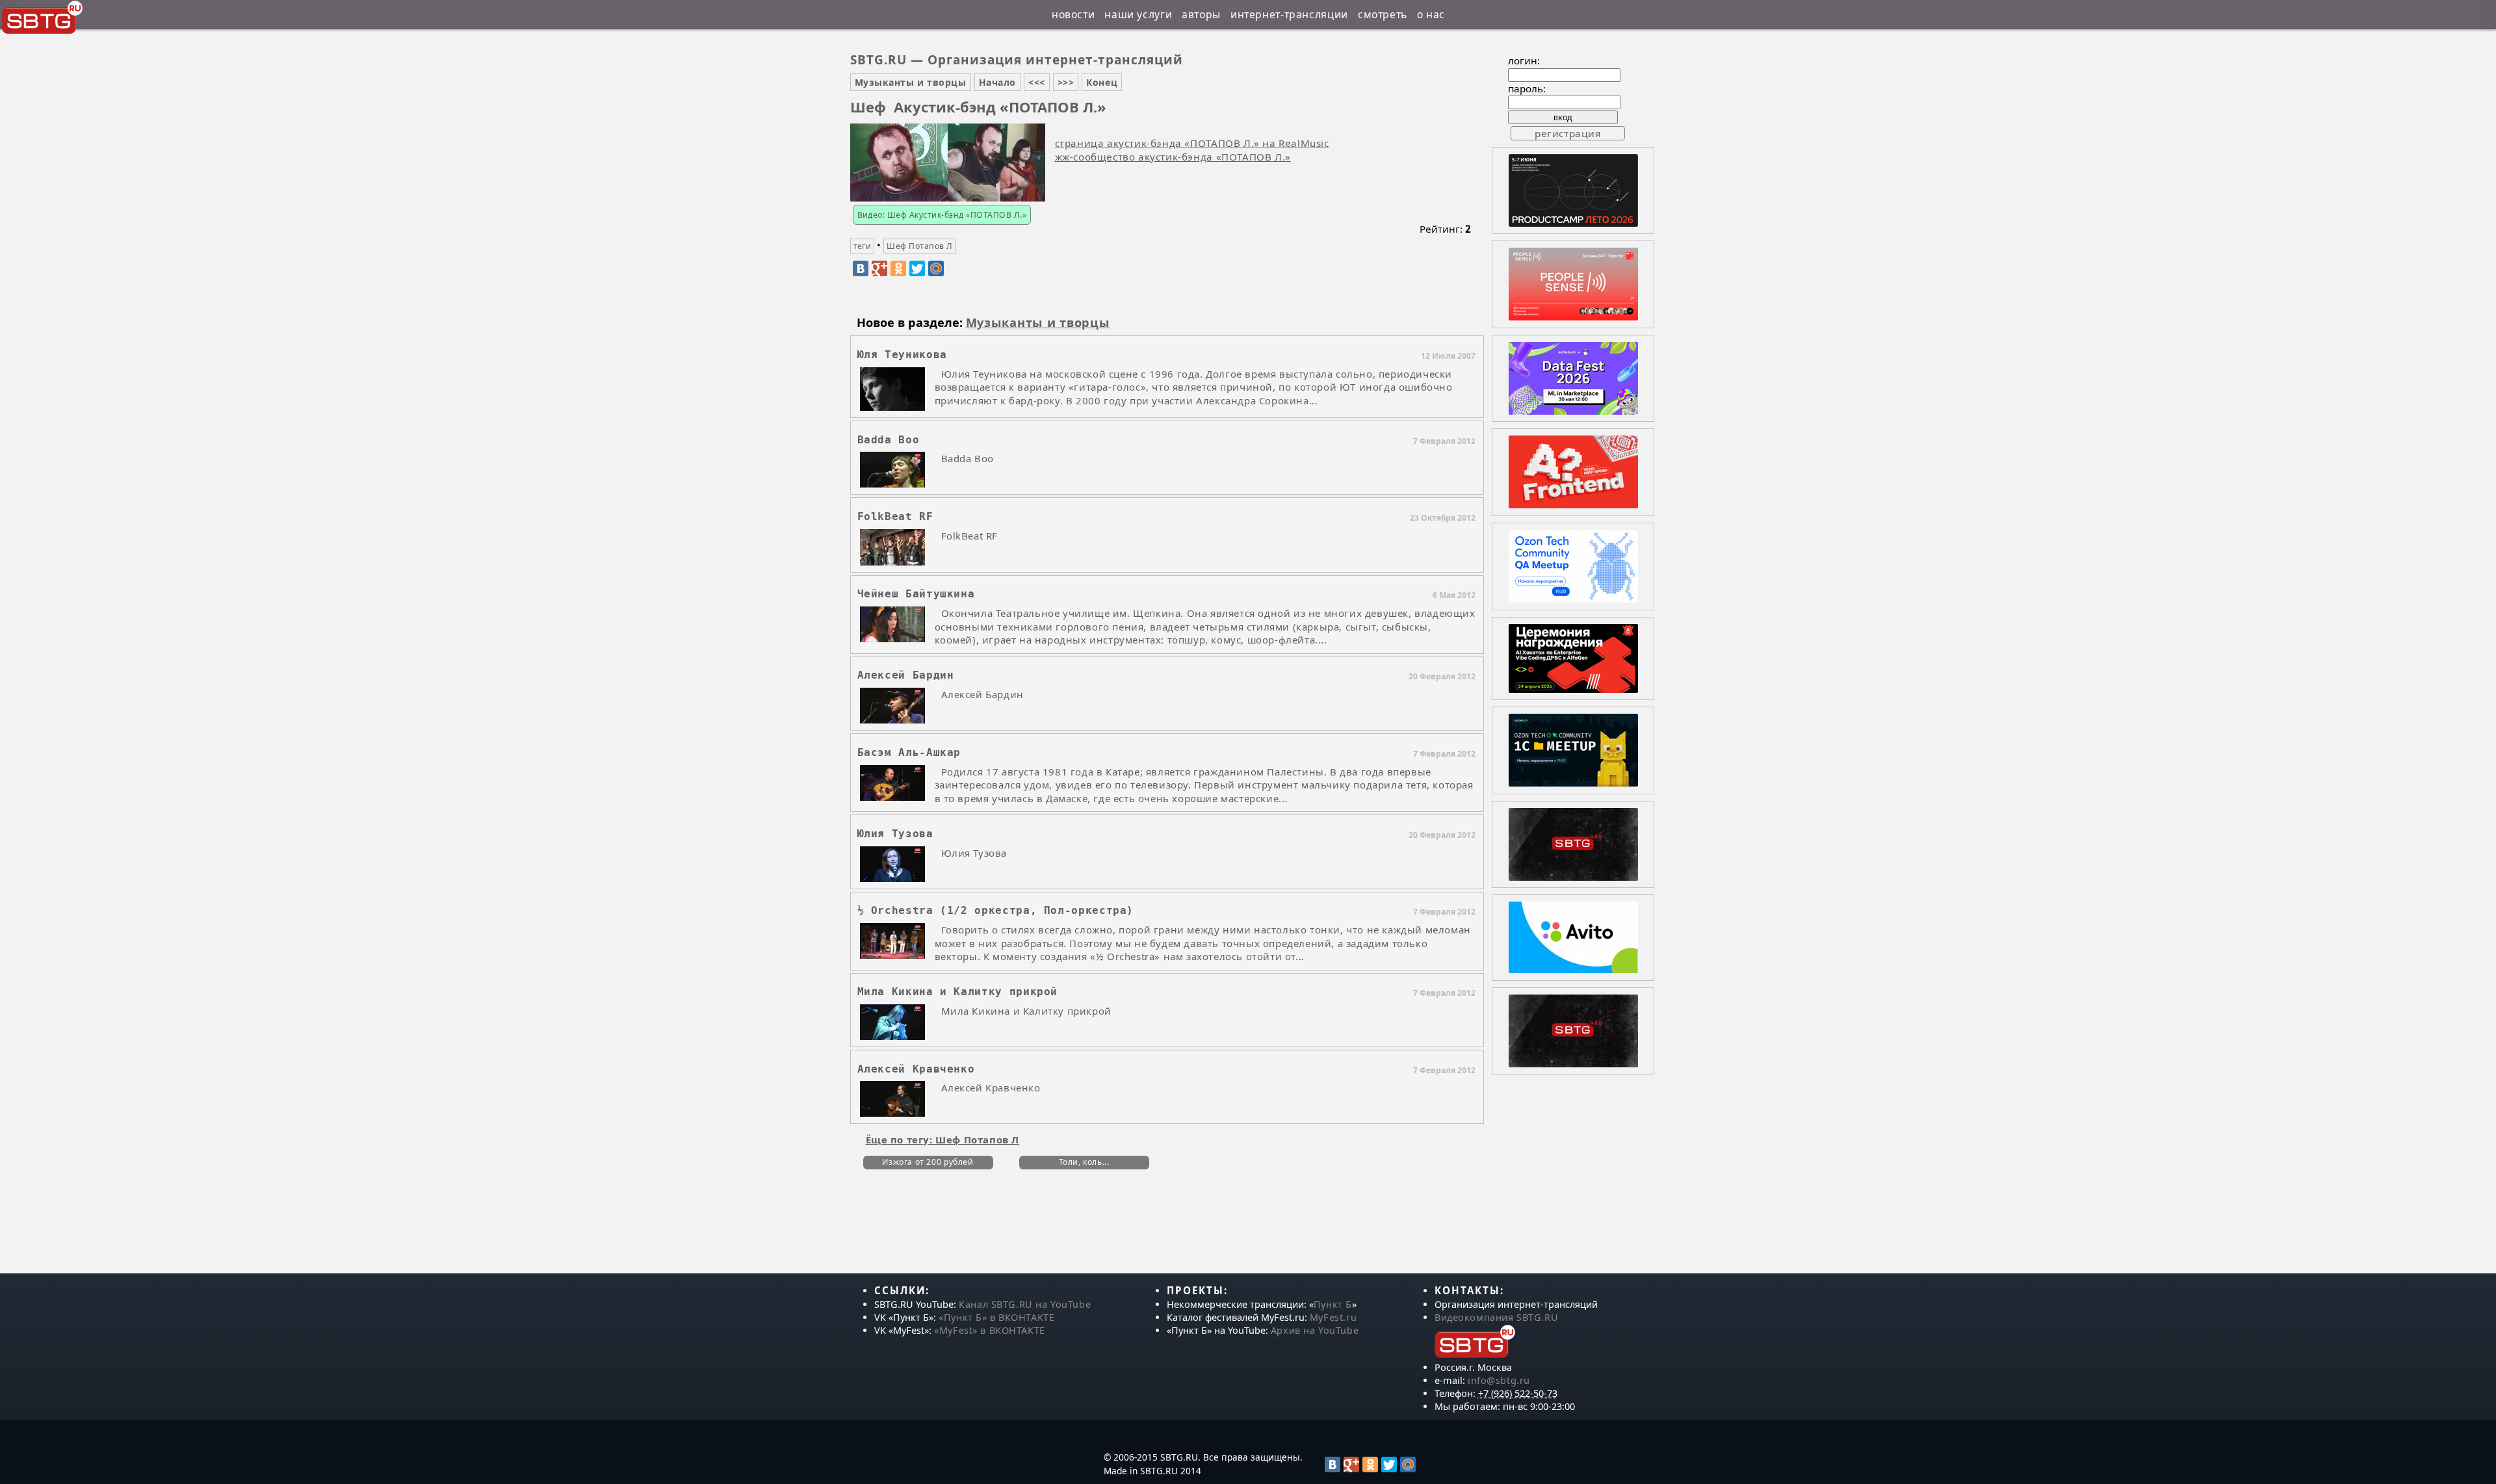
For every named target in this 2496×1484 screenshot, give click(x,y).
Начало (997, 82)
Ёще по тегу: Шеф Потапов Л (943, 1139)
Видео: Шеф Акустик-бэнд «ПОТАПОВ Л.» (942, 215)
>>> (1066, 82)
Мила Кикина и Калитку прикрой (958, 992)
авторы (1201, 14)
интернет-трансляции (1289, 14)
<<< (1037, 82)
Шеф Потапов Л (919, 246)
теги (863, 246)
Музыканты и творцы (911, 82)
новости (1073, 14)
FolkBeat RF (895, 516)
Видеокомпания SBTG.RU (1496, 1317)
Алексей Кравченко (916, 1069)
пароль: (1527, 88)
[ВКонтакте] (861, 268)
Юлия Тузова (895, 834)
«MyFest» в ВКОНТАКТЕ (990, 1330)
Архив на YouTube (1315, 1330)
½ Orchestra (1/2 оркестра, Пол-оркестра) (996, 910)
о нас (1431, 14)
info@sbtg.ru (1499, 1380)
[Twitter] (917, 268)
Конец (1102, 82)
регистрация (1568, 133)
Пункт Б (1333, 1304)
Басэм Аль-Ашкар (909, 752)
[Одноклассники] (898, 268)
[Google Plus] (879, 268)
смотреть (1383, 14)
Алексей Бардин (906, 675)
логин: (1524, 60)
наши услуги (1138, 14)
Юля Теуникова (902, 355)
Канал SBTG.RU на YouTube (1025, 1304)
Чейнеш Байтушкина (916, 594)
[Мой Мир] (936, 268)
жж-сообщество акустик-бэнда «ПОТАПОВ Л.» (1173, 157)
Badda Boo (889, 440)
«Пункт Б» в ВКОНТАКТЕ (996, 1317)
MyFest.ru (1333, 1317)
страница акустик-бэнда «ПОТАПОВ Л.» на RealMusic (1192, 143)
